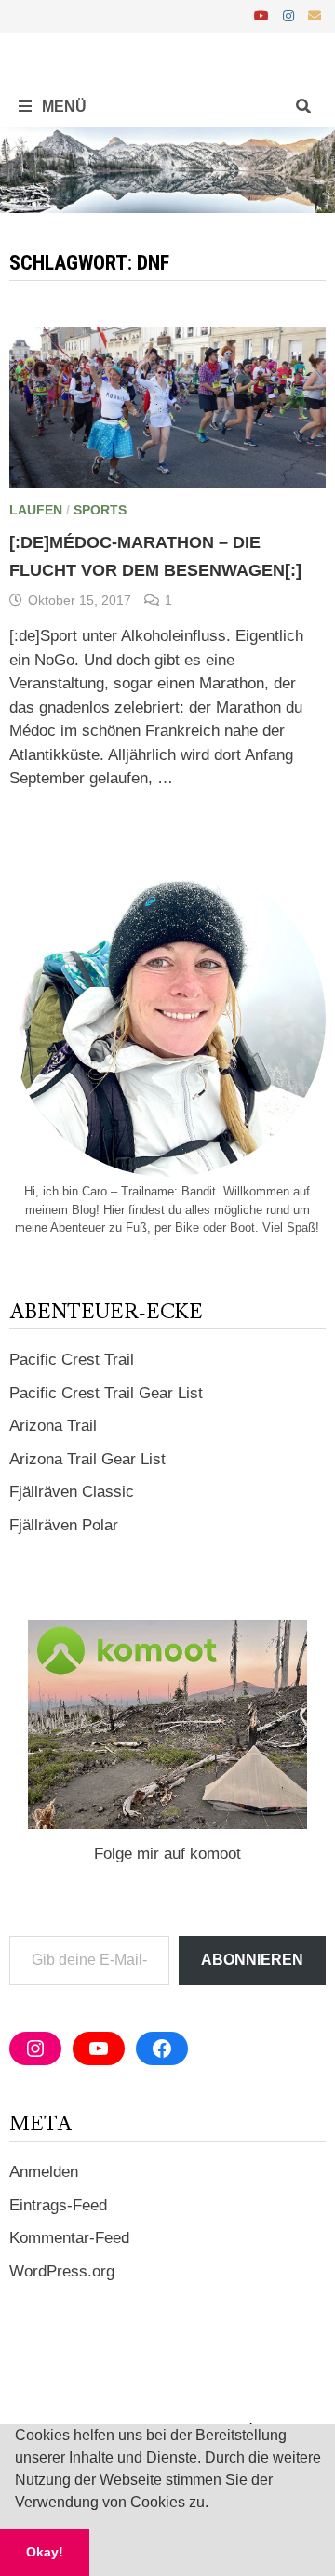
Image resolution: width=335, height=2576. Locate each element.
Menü (62, 107)
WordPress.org (62, 2271)
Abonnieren (252, 1960)
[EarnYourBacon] (167, 170)
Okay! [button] (45, 2552)
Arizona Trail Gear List (87, 1459)
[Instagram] (291, 15)
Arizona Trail (53, 1426)
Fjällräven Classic (72, 1492)
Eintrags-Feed (58, 2205)
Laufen (36, 510)
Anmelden (44, 2172)
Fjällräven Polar (64, 1525)
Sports (100, 510)
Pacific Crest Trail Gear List (106, 1393)
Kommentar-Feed (69, 2238)
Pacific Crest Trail (72, 1360)
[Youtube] (264, 15)
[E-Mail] (315, 15)
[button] (215, 2504)
